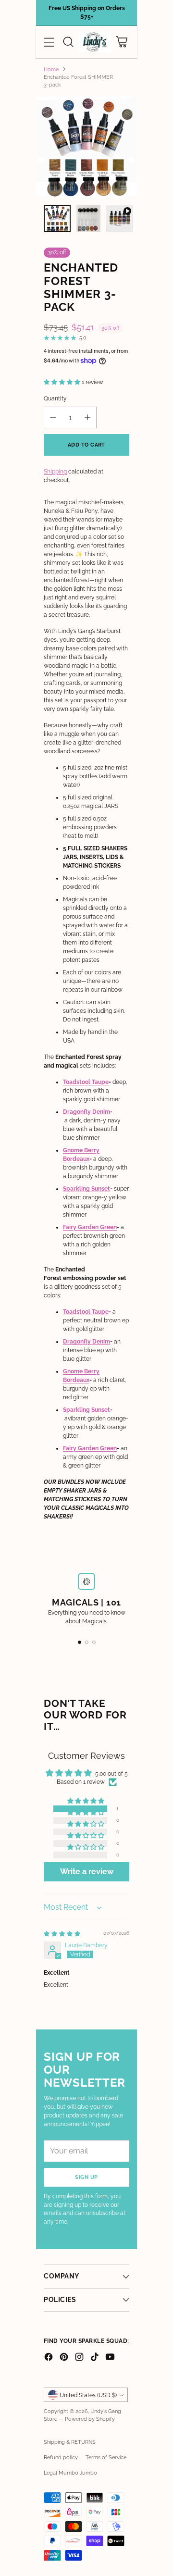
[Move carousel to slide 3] (94, 1642)
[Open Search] (68, 42)
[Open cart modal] (121, 42)
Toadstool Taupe (86, 1082)
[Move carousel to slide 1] (80, 1642)
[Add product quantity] (87, 417)
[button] (63, 382)
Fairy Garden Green (90, 1227)
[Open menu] (49, 42)
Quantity (55, 398)
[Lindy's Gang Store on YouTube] (110, 2358)
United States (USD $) (88, 2395)
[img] (62, 1934)
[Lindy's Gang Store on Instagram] (79, 2358)
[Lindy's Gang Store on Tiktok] (95, 2358)
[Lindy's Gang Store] (95, 42)
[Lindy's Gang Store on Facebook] (49, 2358)
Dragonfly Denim (86, 1112)
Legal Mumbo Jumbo (70, 2473)
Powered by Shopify (90, 2419)
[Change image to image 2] (88, 219)
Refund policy (61, 2457)
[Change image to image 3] (120, 219)
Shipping (55, 472)
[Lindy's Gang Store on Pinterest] (64, 2358)
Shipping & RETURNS (70, 2442)
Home (51, 69)
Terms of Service (106, 2457)
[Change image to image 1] (57, 219)
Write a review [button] (87, 1872)
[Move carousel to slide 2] (87, 1642)
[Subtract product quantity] (53, 417)
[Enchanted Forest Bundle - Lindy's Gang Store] (86, 147)
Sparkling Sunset (86, 1189)
